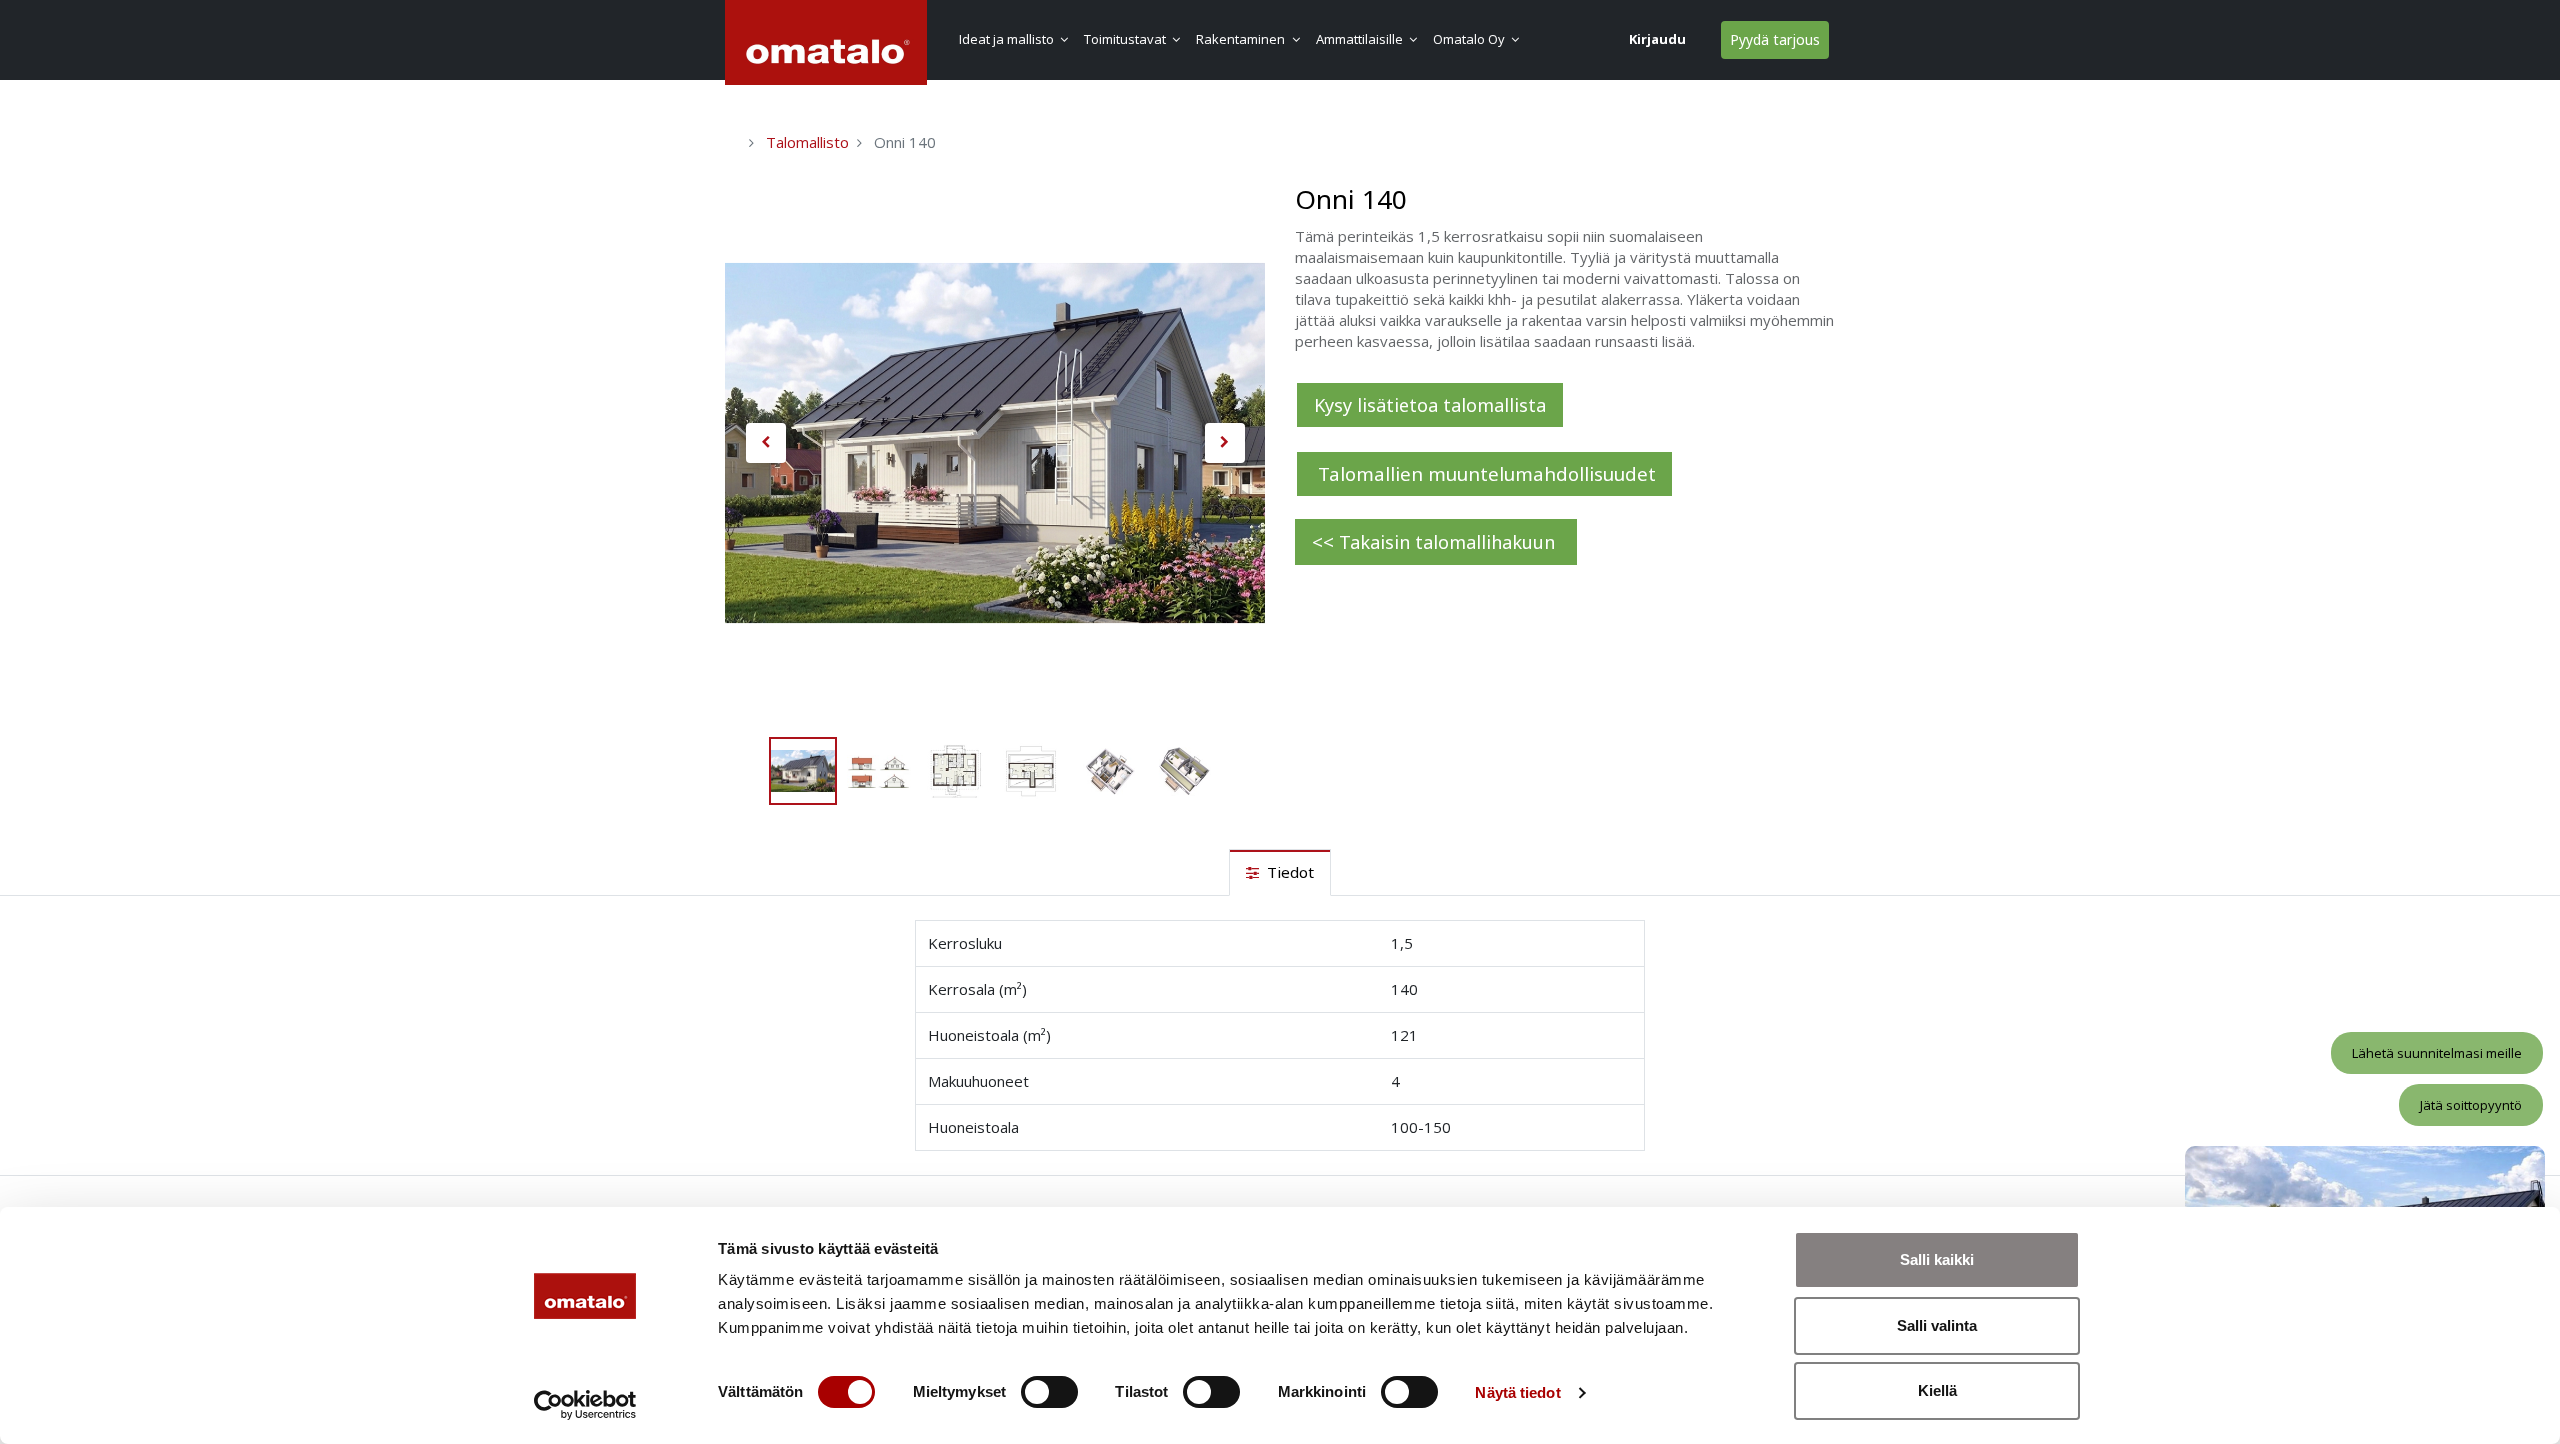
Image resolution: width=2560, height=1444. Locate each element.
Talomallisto (807, 142)
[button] (765, 443)
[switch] (1049, 1392)
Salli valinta (1937, 1325)
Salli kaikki (1937, 1259)
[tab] (1280, 872)
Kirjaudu (1657, 39)
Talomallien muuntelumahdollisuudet (1484, 473)
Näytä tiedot (1517, 1392)
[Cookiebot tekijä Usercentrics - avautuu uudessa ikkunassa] (585, 1405)
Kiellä (1937, 1390)
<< (1436, 541)
